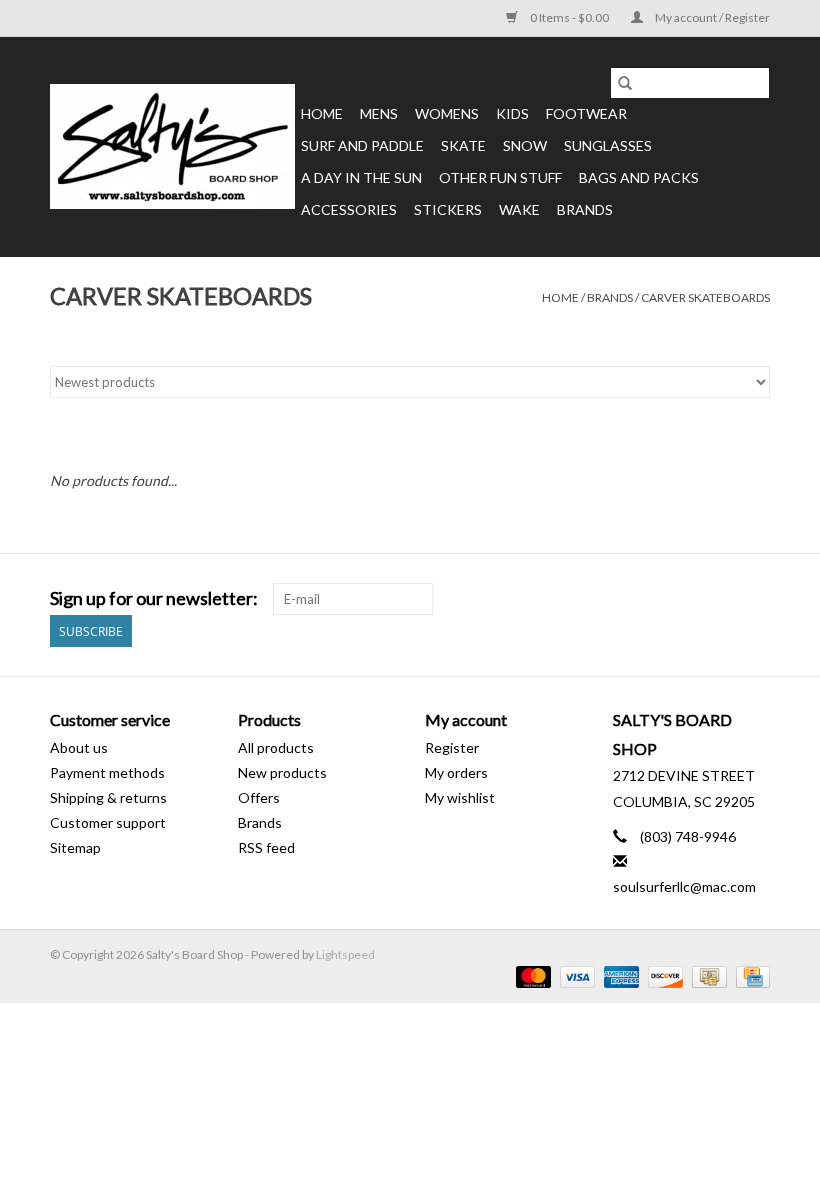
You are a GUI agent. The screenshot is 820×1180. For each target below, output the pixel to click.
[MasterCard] (531, 975)
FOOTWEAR (586, 113)
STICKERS (448, 209)
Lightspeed (345, 954)
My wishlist (460, 797)
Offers (259, 797)
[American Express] (619, 975)
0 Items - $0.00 (569, 17)
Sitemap (75, 847)
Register (452, 747)
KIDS (512, 113)
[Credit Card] (749, 975)
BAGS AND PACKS (639, 177)
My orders (456, 772)
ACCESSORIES (349, 209)
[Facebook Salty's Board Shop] (719, 599)
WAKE (519, 209)
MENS (379, 113)
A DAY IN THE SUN (361, 177)
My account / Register (711, 17)
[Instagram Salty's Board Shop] (754, 599)
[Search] (625, 83)
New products (282, 772)
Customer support (108, 822)
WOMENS (447, 113)
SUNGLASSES (608, 145)
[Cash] (706, 975)
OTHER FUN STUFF (500, 177)
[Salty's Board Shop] (172, 146)
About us (79, 747)
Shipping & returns (108, 797)
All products (276, 747)
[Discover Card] (663, 975)
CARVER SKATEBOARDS (705, 297)
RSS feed (266, 847)
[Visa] (575, 975)
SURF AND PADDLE (362, 145)
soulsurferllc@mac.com (684, 886)
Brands (585, 209)
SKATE (463, 145)
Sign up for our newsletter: (154, 598)
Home (322, 113)
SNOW (525, 145)
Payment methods (107, 772)
